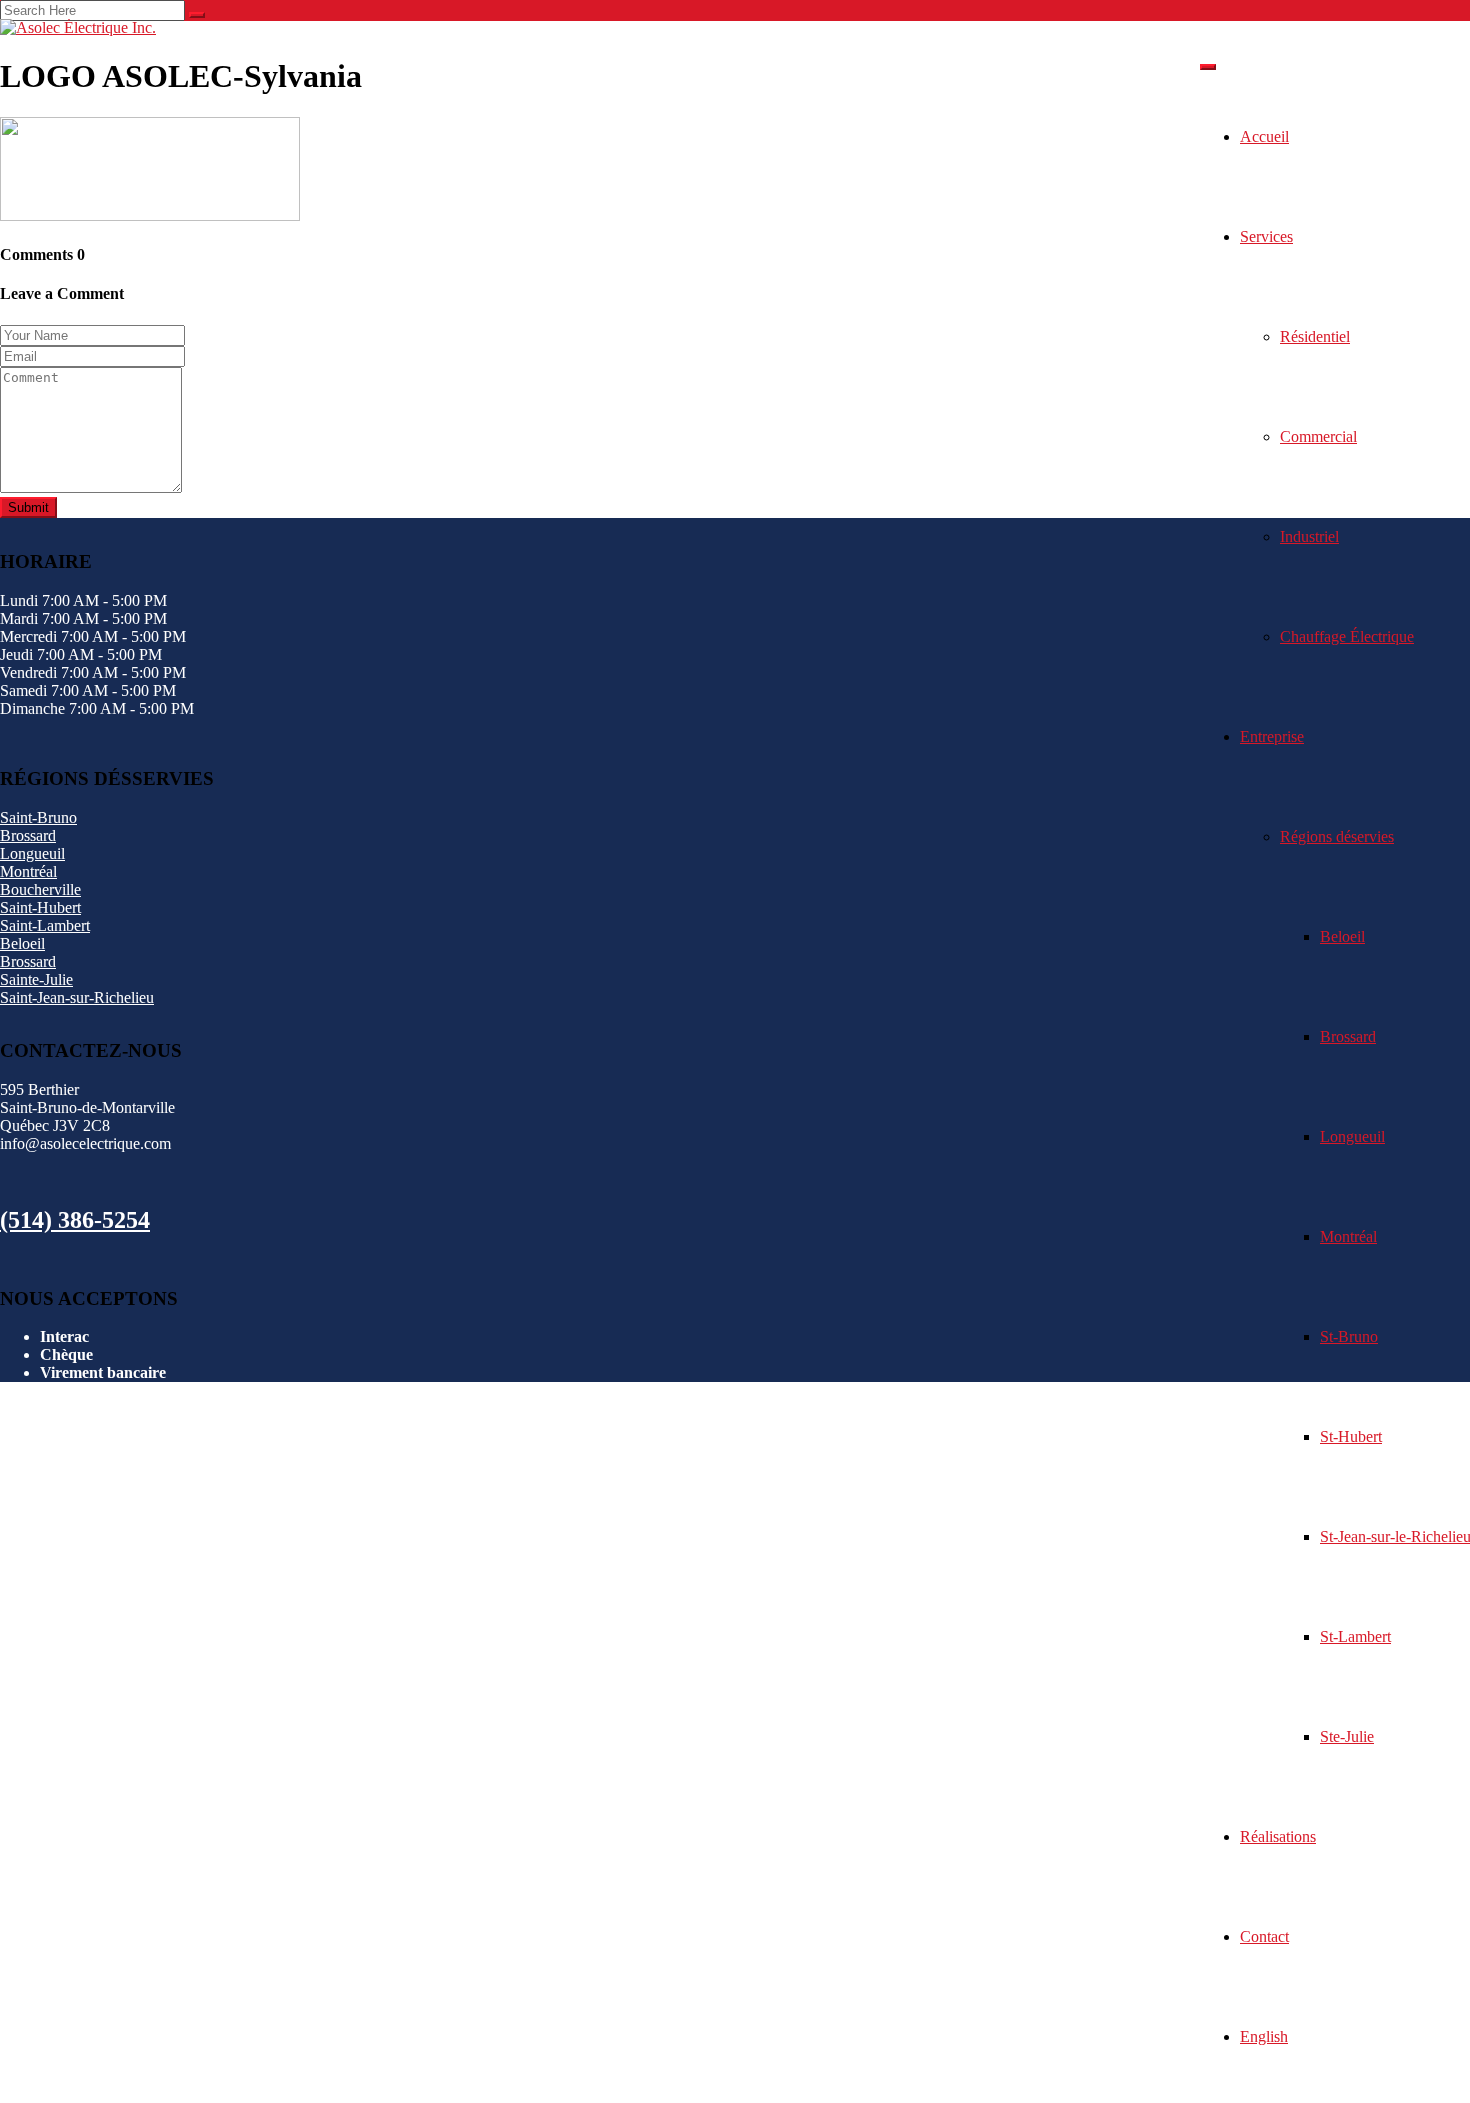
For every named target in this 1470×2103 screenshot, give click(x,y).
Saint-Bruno (38, 817)
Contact (1264, 1936)
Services (1266, 236)
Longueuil (1352, 1136)
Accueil (1264, 136)
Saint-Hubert (40, 907)
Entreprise (1272, 736)
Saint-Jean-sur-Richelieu (77, 997)
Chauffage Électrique (1347, 636)
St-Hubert (1351, 1436)
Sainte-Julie (36, 979)
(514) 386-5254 (75, 1220)
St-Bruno (1349, 1336)
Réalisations (1278, 1836)
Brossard (1348, 1036)
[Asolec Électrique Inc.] (78, 27)
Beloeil (1342, 936)
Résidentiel (1315, 336)
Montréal (1348, 1236)
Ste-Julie (1347, 1736)
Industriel (1309, 536)
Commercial (1318, 436)
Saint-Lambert (45, 925)
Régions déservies (1337, 836)
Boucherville (40, 889)
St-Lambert (1355, 1636)
